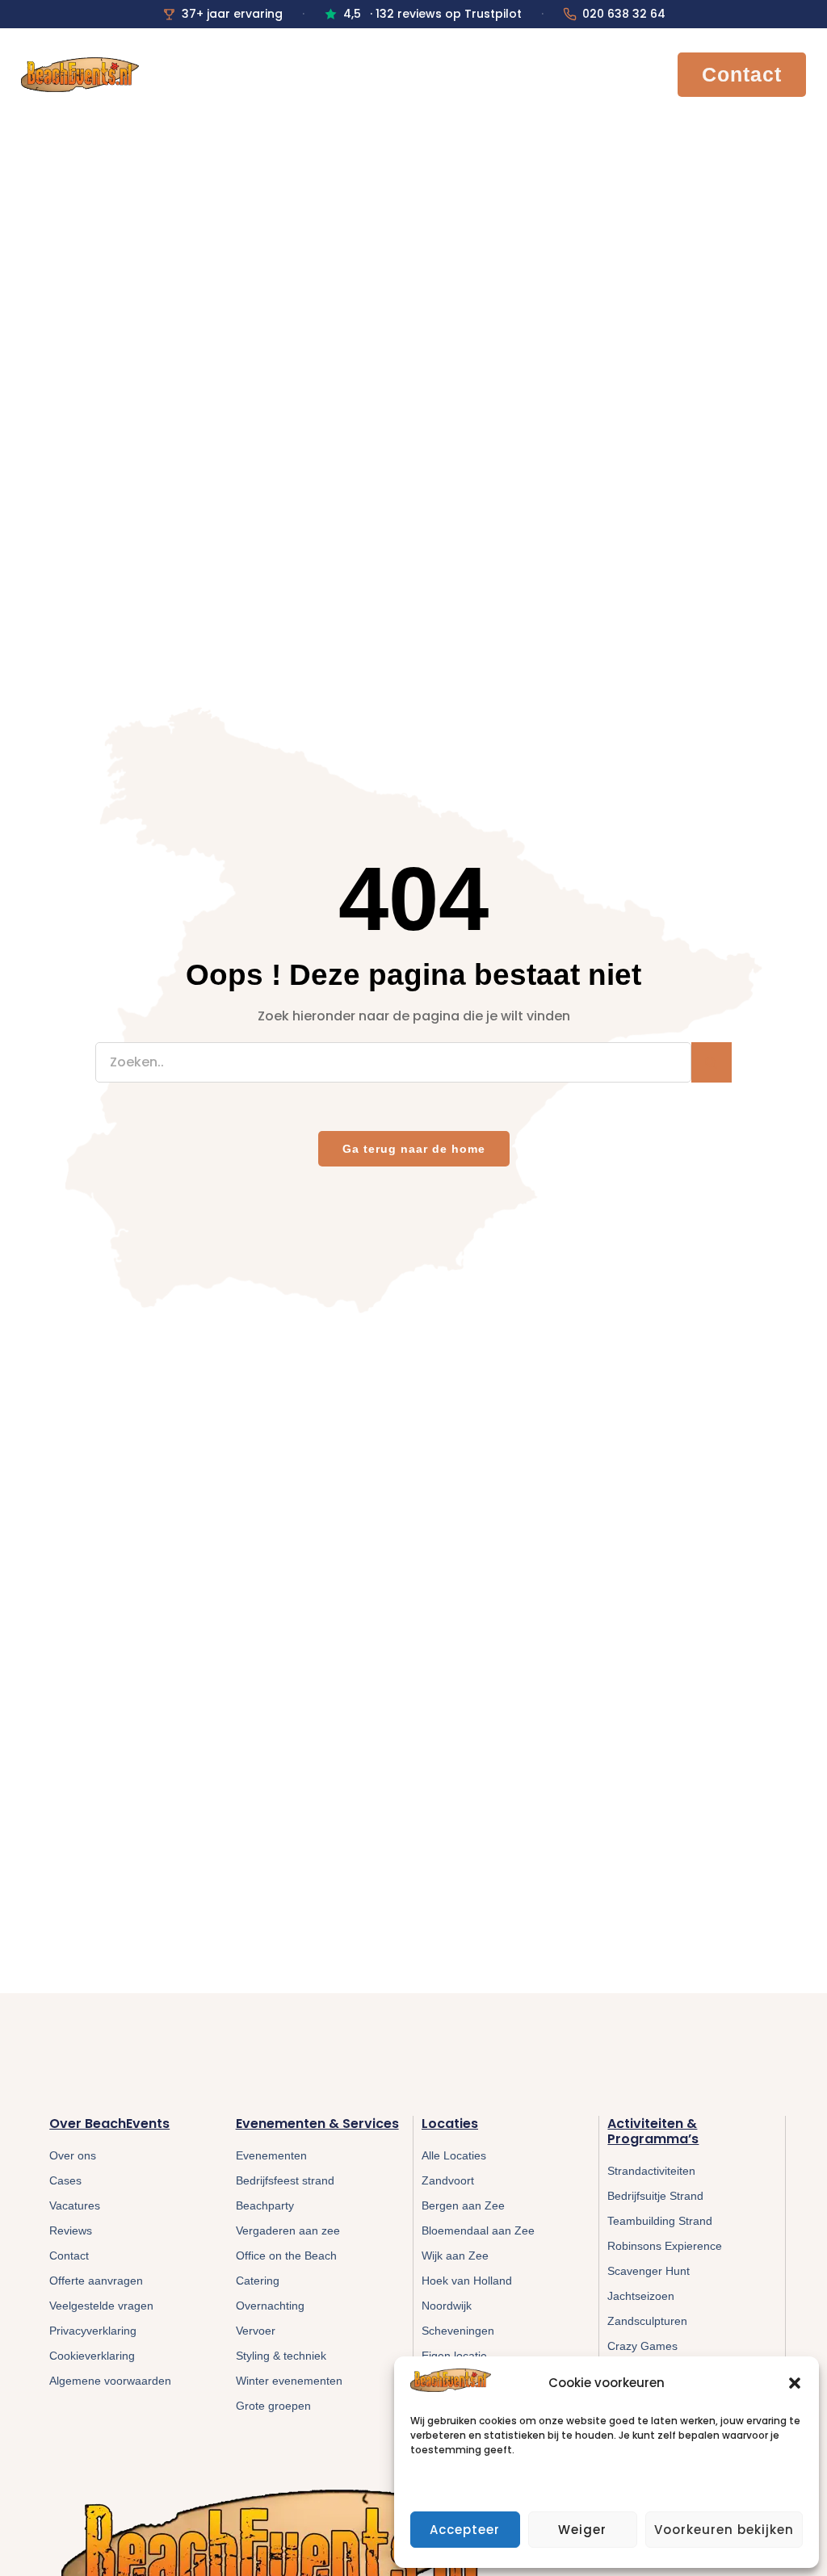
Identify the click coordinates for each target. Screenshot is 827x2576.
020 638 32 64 (624, 14)
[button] (795, 2383)
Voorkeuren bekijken (724, 2530)
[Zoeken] (712, 1062)
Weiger (582, 2530)
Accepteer (465, 2530)
